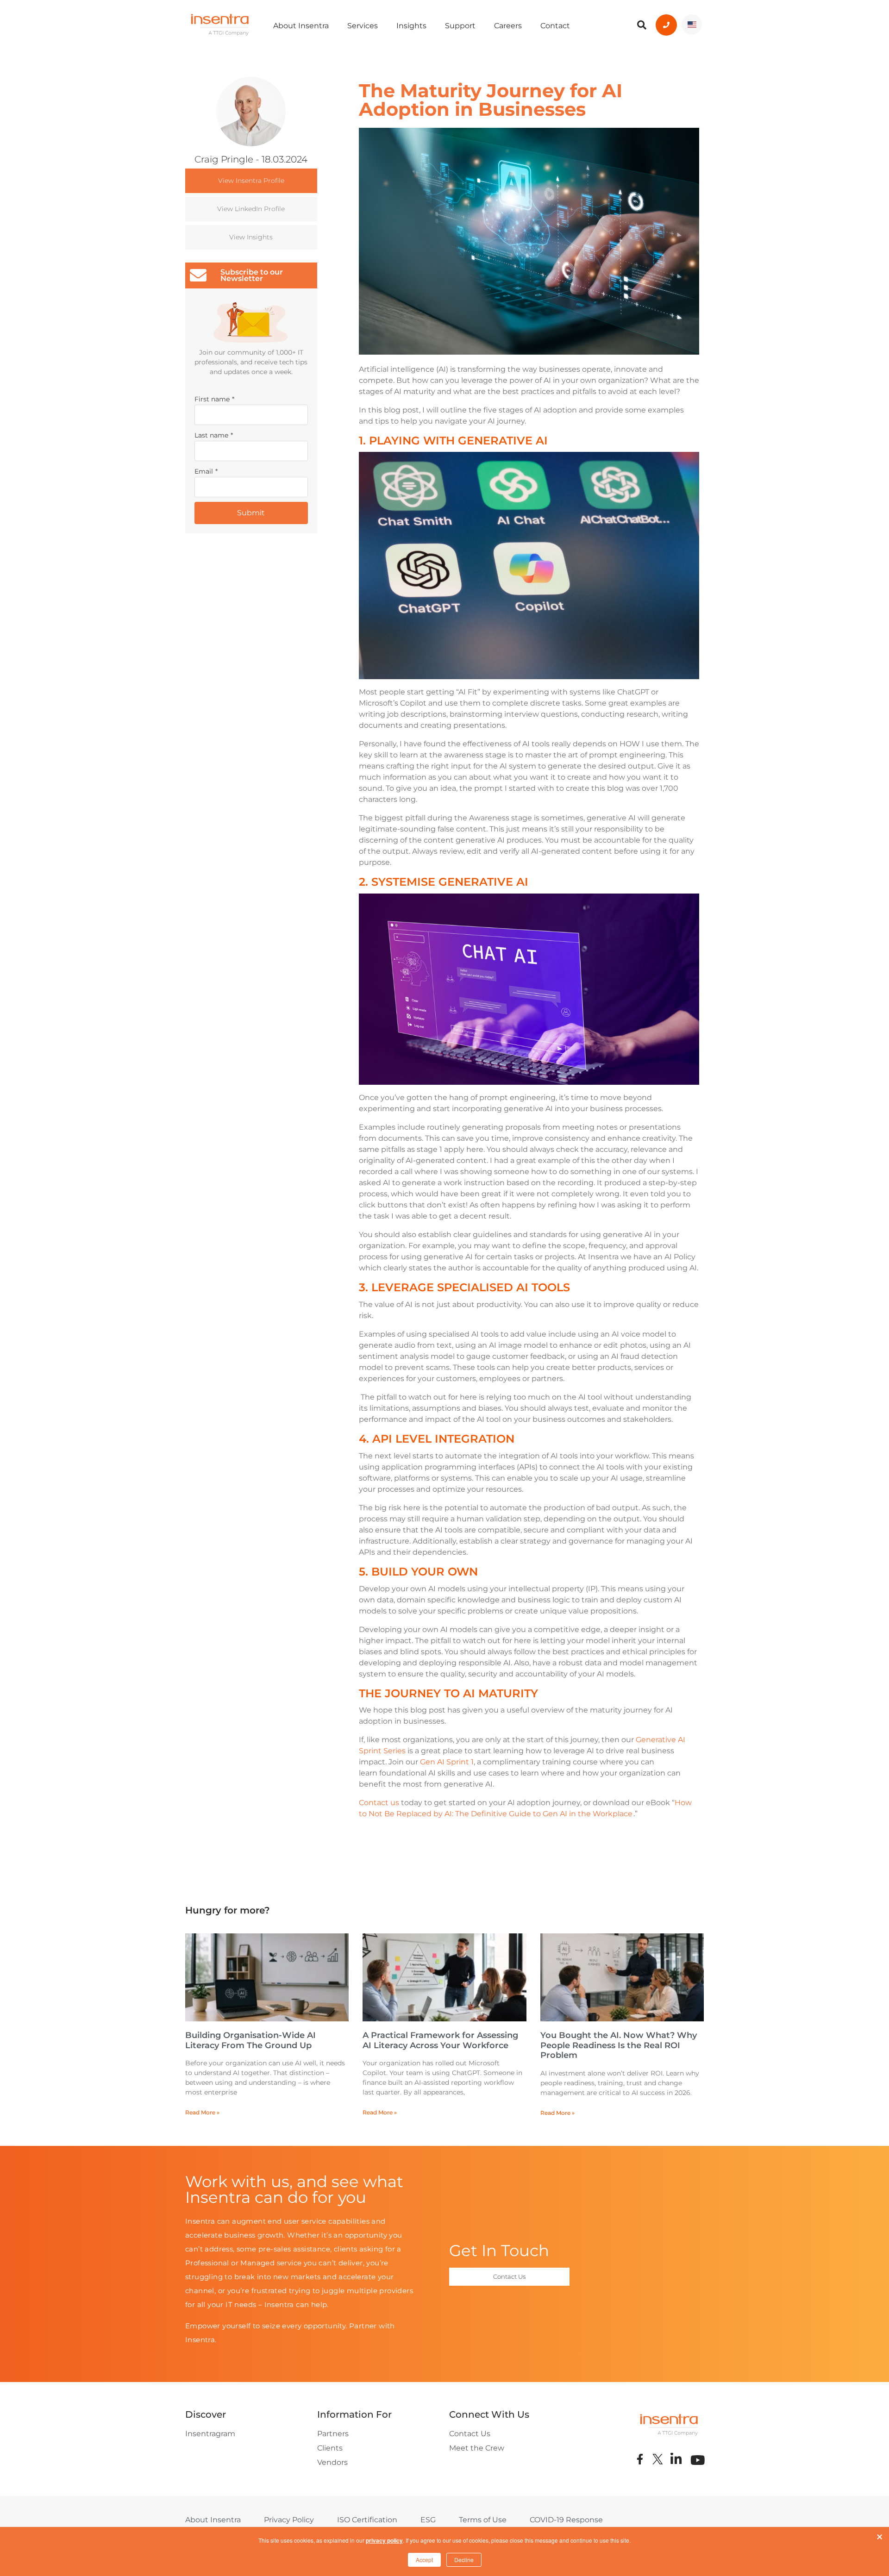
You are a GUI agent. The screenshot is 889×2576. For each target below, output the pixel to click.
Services (363, 26)
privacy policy (384, 2540)
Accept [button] (424, 2560)
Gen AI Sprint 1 (447, 1762)
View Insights (251, 237)
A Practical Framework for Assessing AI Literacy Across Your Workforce (440, 2040)
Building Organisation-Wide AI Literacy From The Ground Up (250, 2040)
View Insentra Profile (251, 181)
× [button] (880, 2535)
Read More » (202, 2112)
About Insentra (301, 26)
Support (460, 26)
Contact (555, 26)
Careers (508, 26)
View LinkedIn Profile (251, 209)
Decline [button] (464, 2560)
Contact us (379, 1803)
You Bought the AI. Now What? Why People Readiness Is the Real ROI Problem (619, 2045)
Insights (411, 26)
